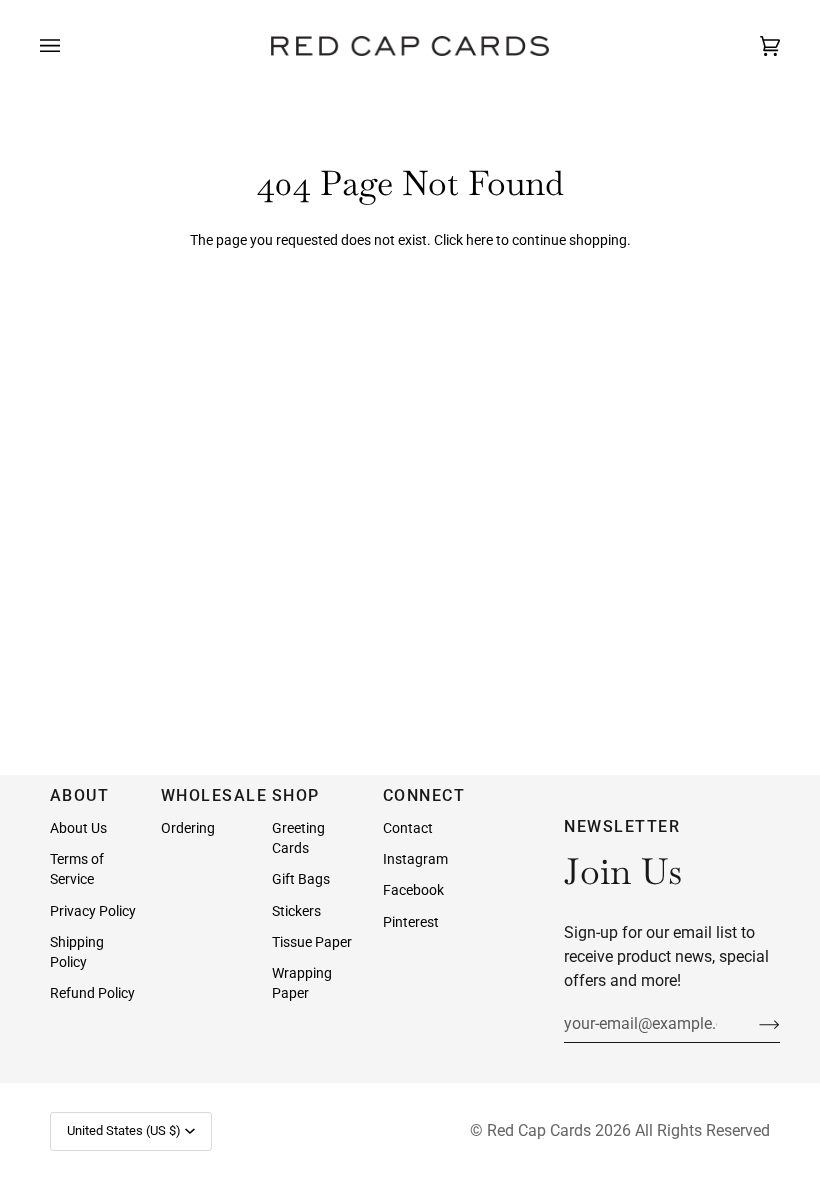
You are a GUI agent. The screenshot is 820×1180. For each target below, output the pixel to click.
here (479, 240)
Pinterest (411, 922)
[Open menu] (70, 46)
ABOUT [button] (80, 795)
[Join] (753, 1023)
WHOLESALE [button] (207, 795)
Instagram (415, 859)
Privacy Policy (93, 911)
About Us (78, 828)
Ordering (188, 828)
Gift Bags (301, 879)
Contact (408, 828)
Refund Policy (92, 993)
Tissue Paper (312, 942)
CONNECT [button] (424, 795)
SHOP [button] (296, 795)
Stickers (296, 911)
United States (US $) (124, 1130)
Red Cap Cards (539, 1130)
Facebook (413, 890)
